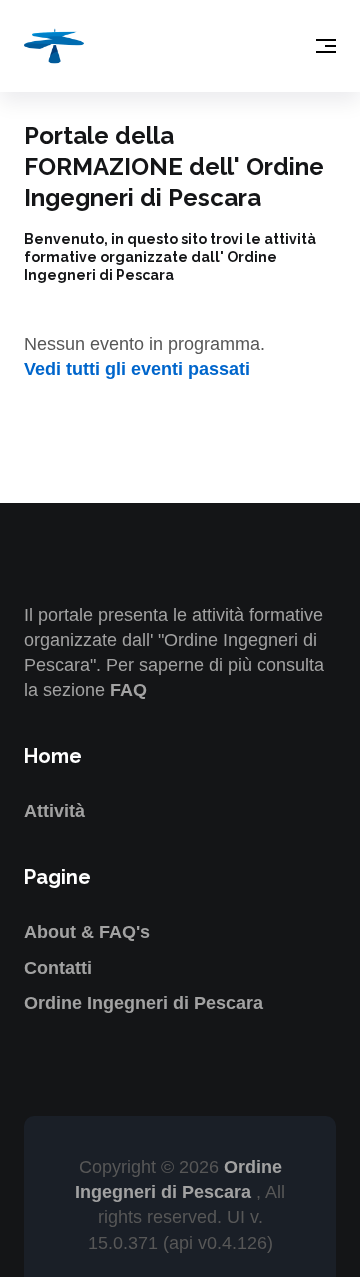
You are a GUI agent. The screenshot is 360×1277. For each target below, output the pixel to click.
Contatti (58, 968)
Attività (54, 811)
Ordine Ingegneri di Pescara (143, 1003)
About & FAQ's (87, 932)
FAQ (128, 690)
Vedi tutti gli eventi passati (137, 369)
